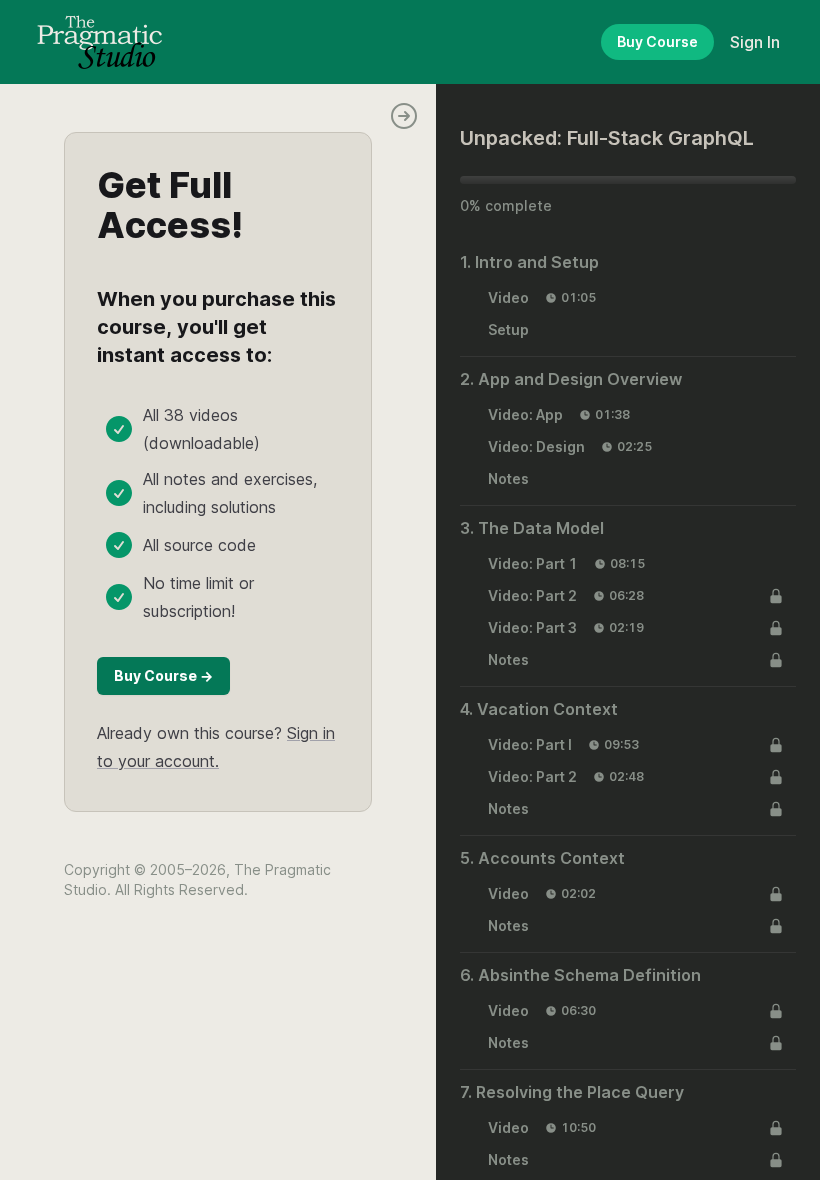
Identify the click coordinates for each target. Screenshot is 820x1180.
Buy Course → (163, 675)
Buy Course (657, 41)
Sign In (755, 42)
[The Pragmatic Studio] (99, 42)
